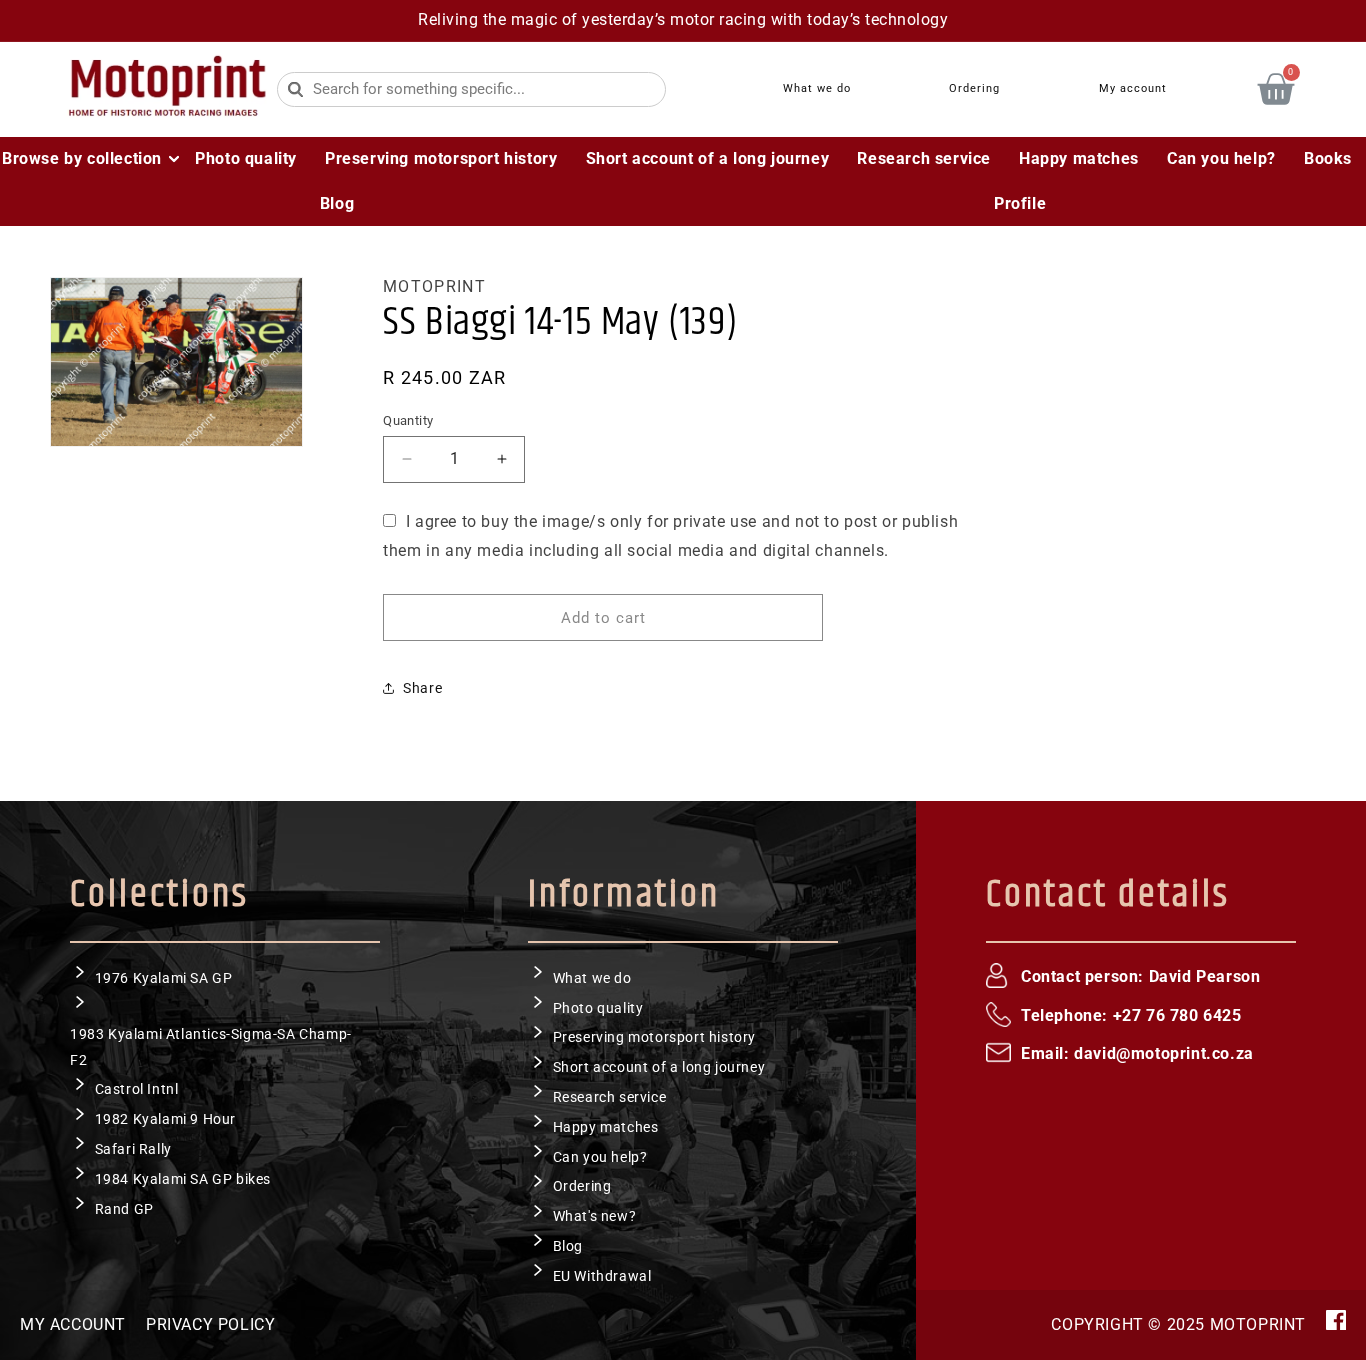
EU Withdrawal (602, 1275)
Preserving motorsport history (654, 1037)
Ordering (582, 1186)
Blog (568, 1245)
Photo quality (598, 1007)
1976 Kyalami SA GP (164, 977)
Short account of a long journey (659, 1067)
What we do (592, 977)
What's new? (595, 1216)
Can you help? (600, 1156)
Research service (610, 1096)
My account (73, 1324)
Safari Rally (133, 1148)
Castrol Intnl (137, 1089)
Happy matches (606, 1126)
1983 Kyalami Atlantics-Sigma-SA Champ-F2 (211, 1046)
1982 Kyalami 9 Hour (165, 1119)
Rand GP (124, 1208)
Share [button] (422, 687)
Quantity (408, 419)
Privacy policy (210, 1324)
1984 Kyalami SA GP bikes (183, 1178)
